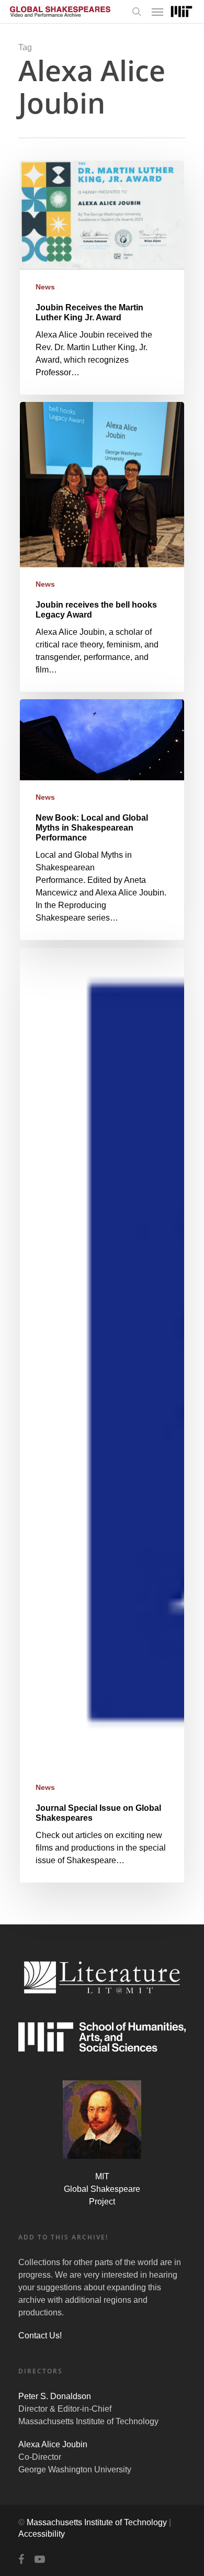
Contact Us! (40, 2336)
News (45, 287)
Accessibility (42, 2534)
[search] (137, 12)
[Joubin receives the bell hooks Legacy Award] (102, 547)
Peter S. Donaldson (55, 2396)
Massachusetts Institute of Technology (97, 2522)
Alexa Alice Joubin (53, 2444)
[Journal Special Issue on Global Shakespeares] (102, 1415)
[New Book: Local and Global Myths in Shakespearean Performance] (102, 820)
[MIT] (182, 12)
